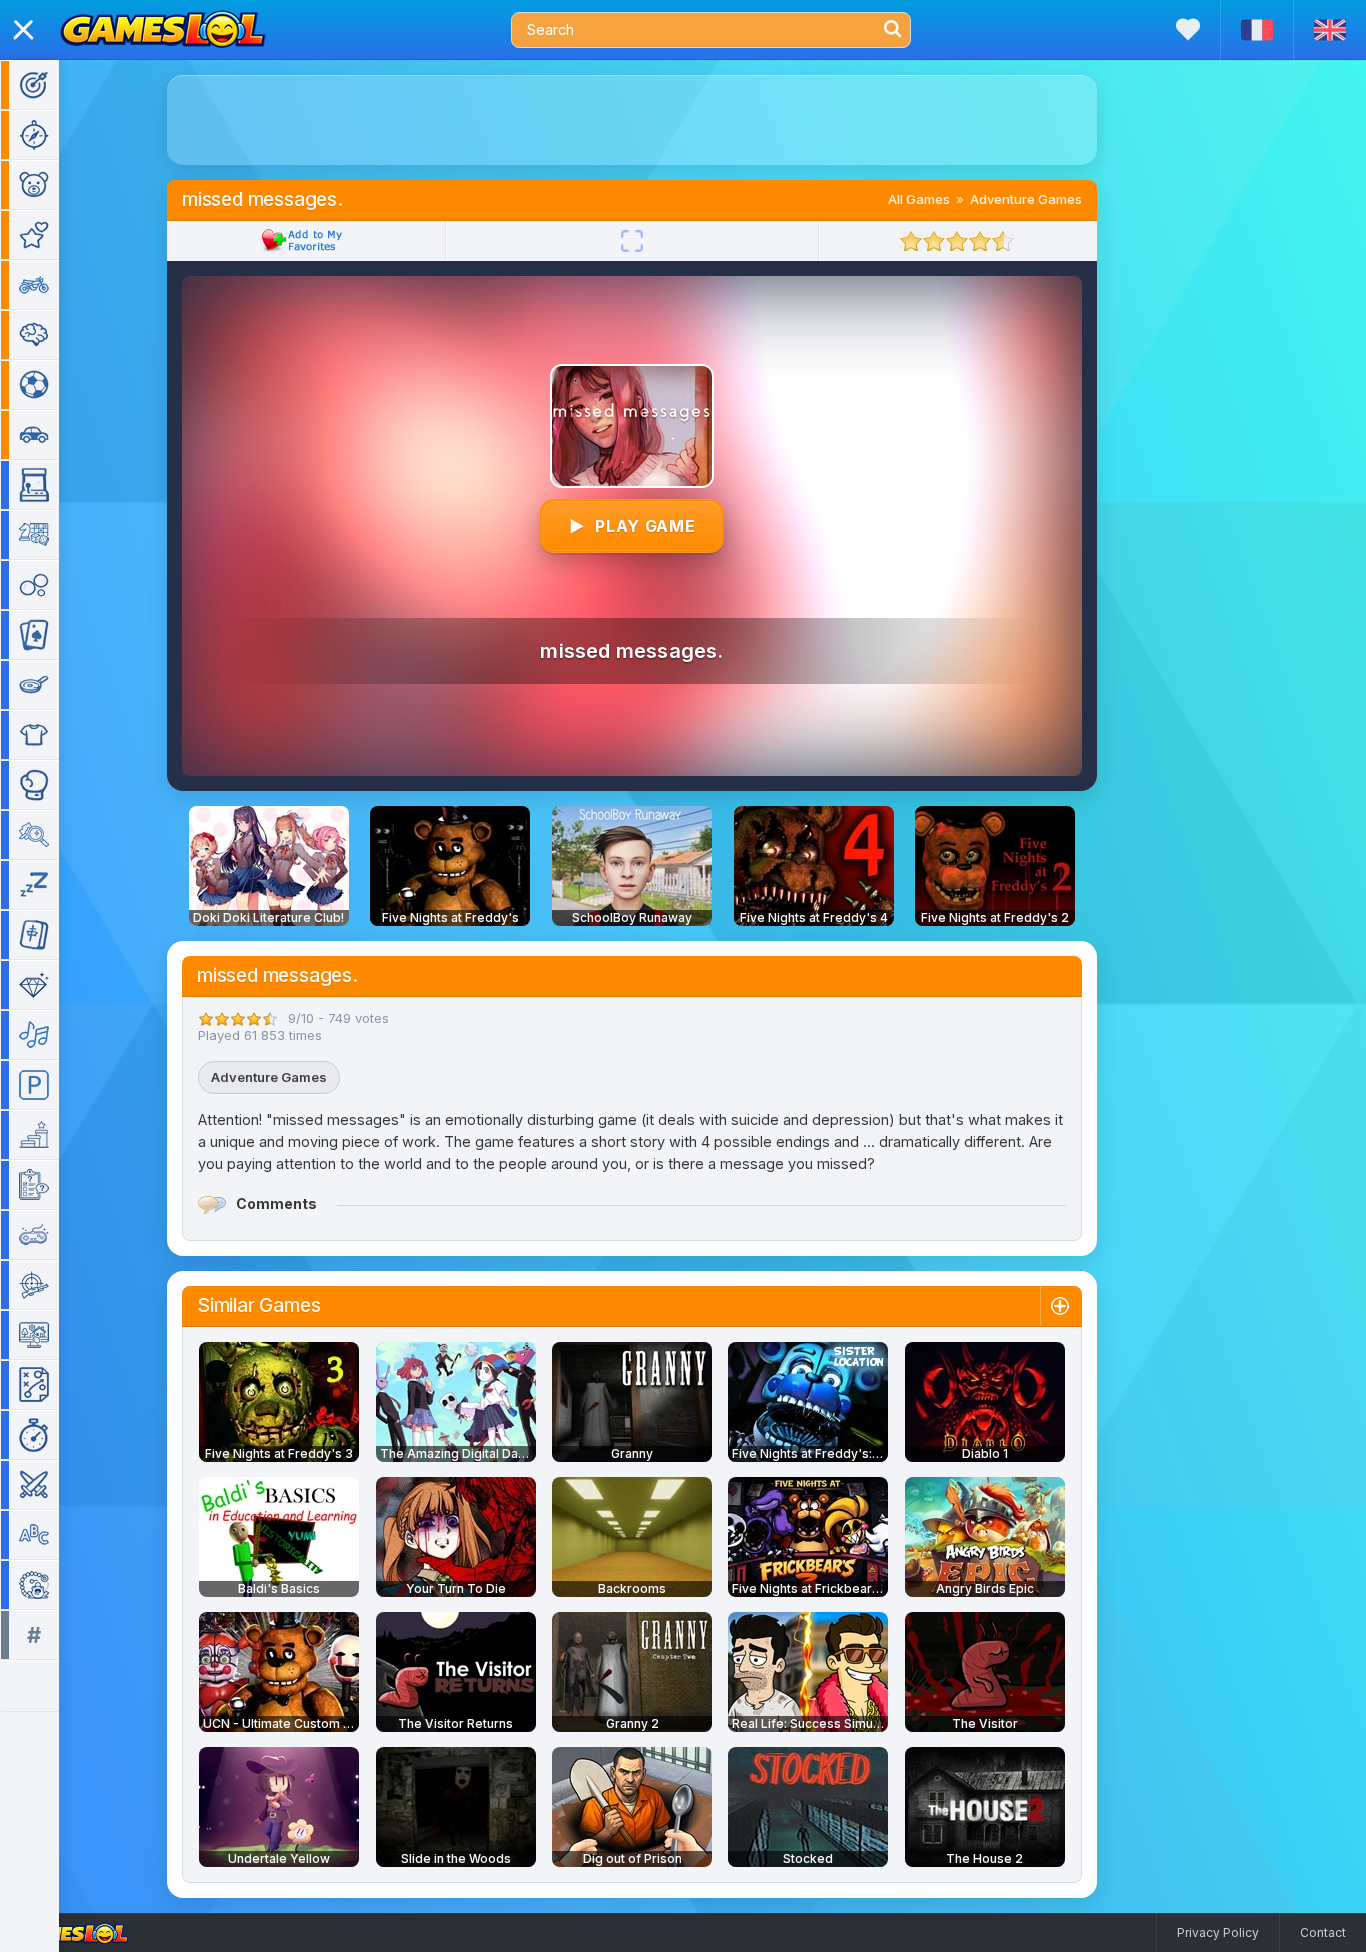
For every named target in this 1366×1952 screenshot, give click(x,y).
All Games (919, 199)
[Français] (1256, 30)
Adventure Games (1026, 199)
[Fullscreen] (632, 241)
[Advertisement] (632, 120)
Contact (1323, 1932)
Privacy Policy (1218, 1932)
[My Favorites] (1188, 29)
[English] (1329, 30)
